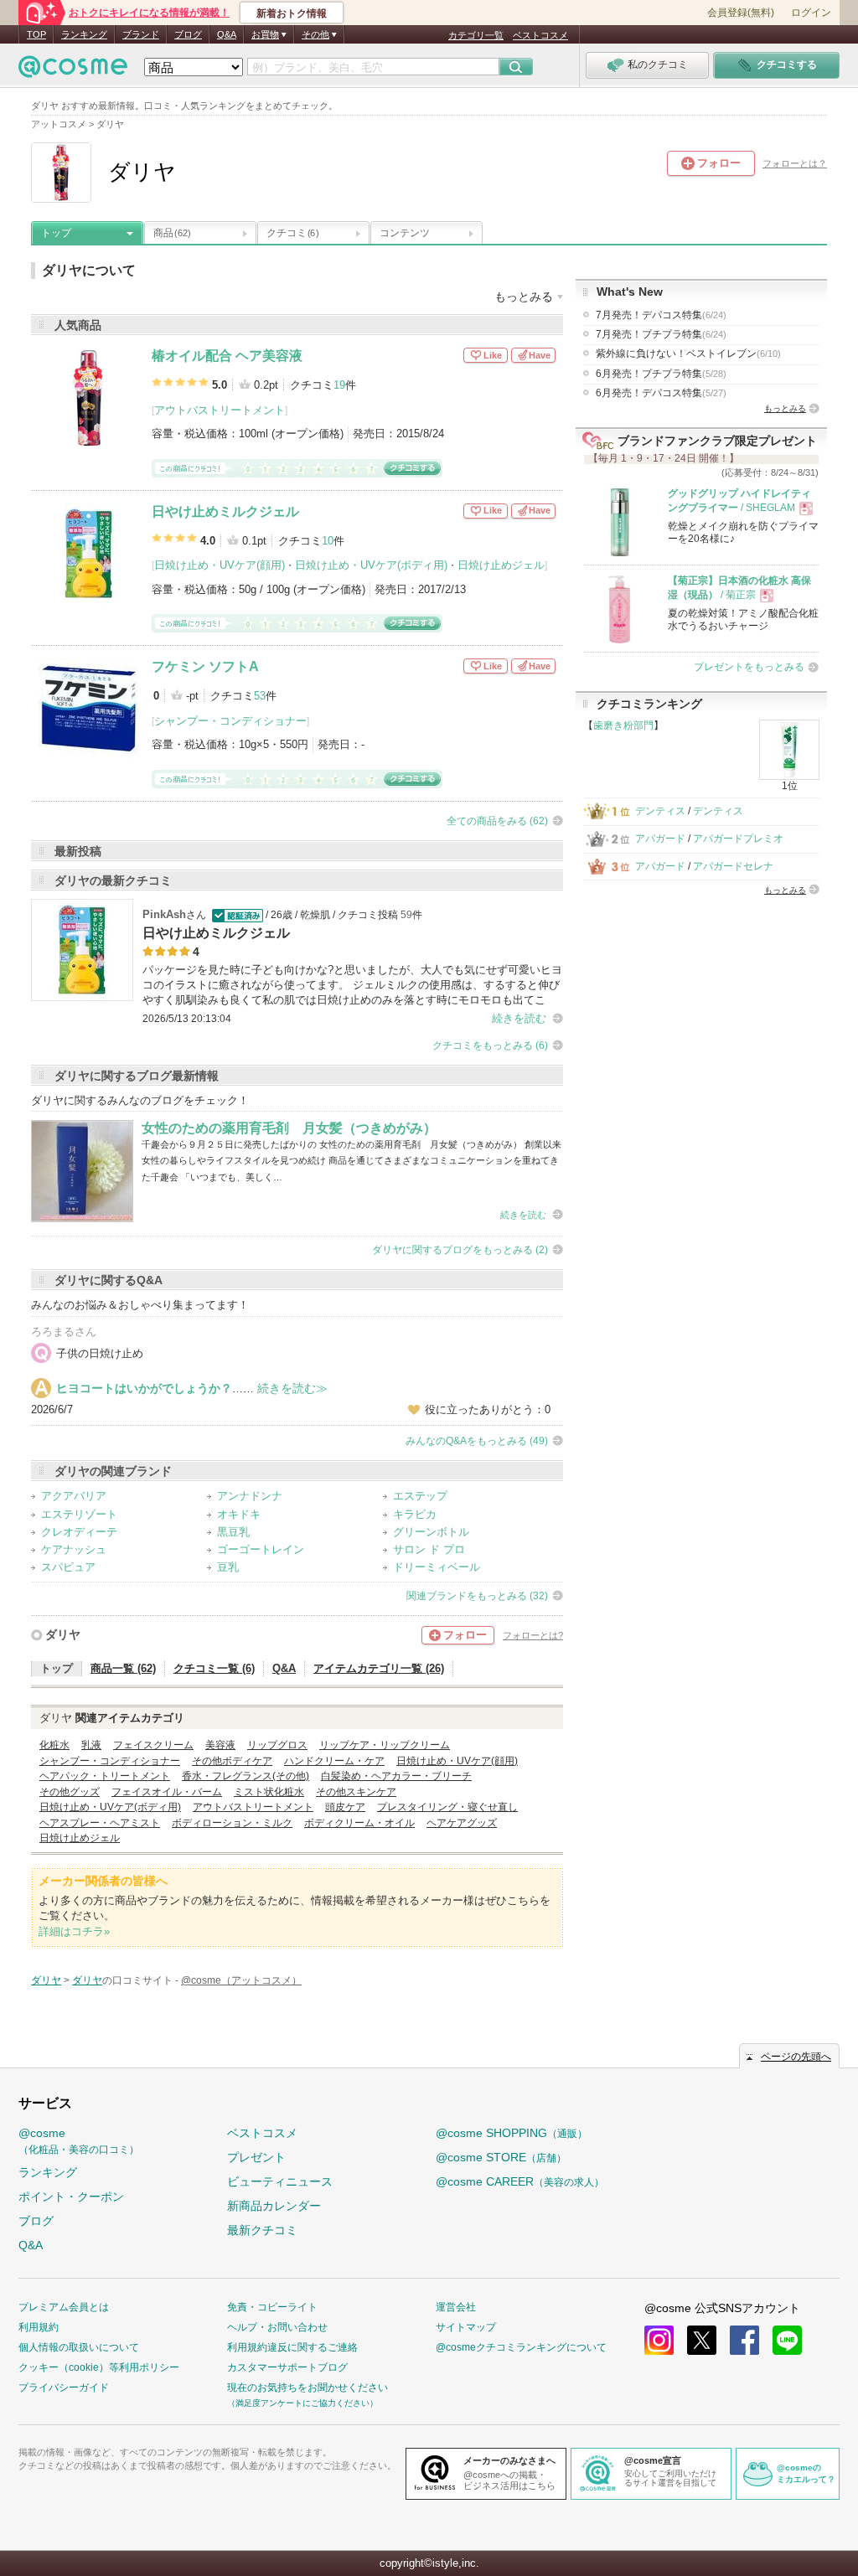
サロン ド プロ (429, 1549)
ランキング (84, 34)
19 (339, 385)
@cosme (79, 2141)
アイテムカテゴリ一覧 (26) (379, 1668)
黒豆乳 (233, 1532)
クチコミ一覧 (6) (214, 1668)
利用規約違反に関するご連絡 (292, 2347)
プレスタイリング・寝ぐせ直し (447, 1807)
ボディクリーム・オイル (359, 1823)
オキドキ (239, 1514)
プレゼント (256, 2157)
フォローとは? (533, 1635)
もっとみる (785, 408)
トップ (56, 233)
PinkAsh (164, 914)
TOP (36, 34)
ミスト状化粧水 (269, 1792)
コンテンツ (405, 233)
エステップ (420, 1496)
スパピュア (68, 1567)
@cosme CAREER (520, 2181)
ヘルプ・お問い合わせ (277, 2327)
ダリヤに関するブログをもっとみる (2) (460, 1250)
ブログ (188, 34)
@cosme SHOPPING (512, 2133)
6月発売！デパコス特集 (661, 393)
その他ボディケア (232, 1761)
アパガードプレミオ (738, 839)
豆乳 (228, 1567)
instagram (659, 2340)
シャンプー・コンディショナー (230, 721)
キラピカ (415, 1514)
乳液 (91, 1745)
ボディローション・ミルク (232, 1823)
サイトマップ (466, 2327)
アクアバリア (74, 1496)
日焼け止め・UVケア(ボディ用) (371, 565)
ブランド (141, 34)
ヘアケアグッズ (462, 1823)
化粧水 (54, 1745)
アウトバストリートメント (220, 410)
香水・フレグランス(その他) (246, 1776)
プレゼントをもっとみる (749, 667)
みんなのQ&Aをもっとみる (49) (477, 1441)
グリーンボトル (431, 1532)
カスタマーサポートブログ (287, 2367)
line (787, 2340)
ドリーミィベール (437, 1567)
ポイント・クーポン (71, 2197)
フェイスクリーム (153, 1745)
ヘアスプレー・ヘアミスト (100, 1823)
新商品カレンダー (274, 2206)
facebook (744, 2340)
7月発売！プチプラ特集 (661, 334)
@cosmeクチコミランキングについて (521, 2347)
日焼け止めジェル (501, 565)
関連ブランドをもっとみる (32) (477, 1596)
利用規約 (39, 2327)
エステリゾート (79, 1514)
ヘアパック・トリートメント (105, 1776)
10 (328, 541)
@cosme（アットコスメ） (241, 1980)
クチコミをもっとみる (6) (490, 1045)
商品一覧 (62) (123, 1668)
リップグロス (277, 1745)
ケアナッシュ (74, 1549)
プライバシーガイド (64, 2388)
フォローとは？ (795, 163)
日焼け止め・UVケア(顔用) (220, 565)
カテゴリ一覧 (476, 35)
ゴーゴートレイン (261, 1549)
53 (260, 696)
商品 (172, 233)
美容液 (220, 1745)
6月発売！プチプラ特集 (661, 374)
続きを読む (519, 1018)
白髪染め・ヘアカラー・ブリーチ (396, 1776)
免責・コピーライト (272, 2307)
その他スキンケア (356, 1792)
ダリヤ (63, 1634)
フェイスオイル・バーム (167, 1792)
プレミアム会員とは (64, 2307)
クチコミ (292, 233)
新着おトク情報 (292, 13)
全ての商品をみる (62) (497, 821)
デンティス (660, 811)
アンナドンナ (250, 1496)
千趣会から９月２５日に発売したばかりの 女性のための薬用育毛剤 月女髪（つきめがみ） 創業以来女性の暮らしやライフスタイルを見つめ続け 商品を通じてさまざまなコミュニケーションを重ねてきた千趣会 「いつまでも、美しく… (351, 1161)
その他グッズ (70, 1792)
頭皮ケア (345, 1807)
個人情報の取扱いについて (79, 2347)
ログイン (811, 13)
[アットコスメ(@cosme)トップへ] (73, 71)
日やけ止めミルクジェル (225, 511)
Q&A (227, 34)
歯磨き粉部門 (623, 725)
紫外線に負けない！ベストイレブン (688, 354)
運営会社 (456, 2307)
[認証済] (236, 915)
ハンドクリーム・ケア (334, 1761)
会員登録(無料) (741, 13)
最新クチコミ (262, 2230)
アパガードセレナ (733, 866)
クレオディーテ (79, 1532)
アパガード (660, 839)
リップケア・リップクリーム (385, 1745)
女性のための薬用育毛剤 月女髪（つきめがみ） (289, 1128)
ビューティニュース (280, 2181)
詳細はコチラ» (74, 1931)
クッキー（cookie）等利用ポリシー (99, 2367)
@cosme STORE (501, 2157)
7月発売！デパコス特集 (661, 315)
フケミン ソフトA (205, 666)
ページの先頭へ (796, 2057)
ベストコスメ (540, 35)
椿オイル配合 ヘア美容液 (227, 356)
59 (406, 915)
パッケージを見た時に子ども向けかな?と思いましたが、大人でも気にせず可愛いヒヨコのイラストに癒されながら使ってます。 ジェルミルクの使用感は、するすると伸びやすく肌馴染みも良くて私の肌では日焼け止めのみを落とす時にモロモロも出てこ (352, 985)
